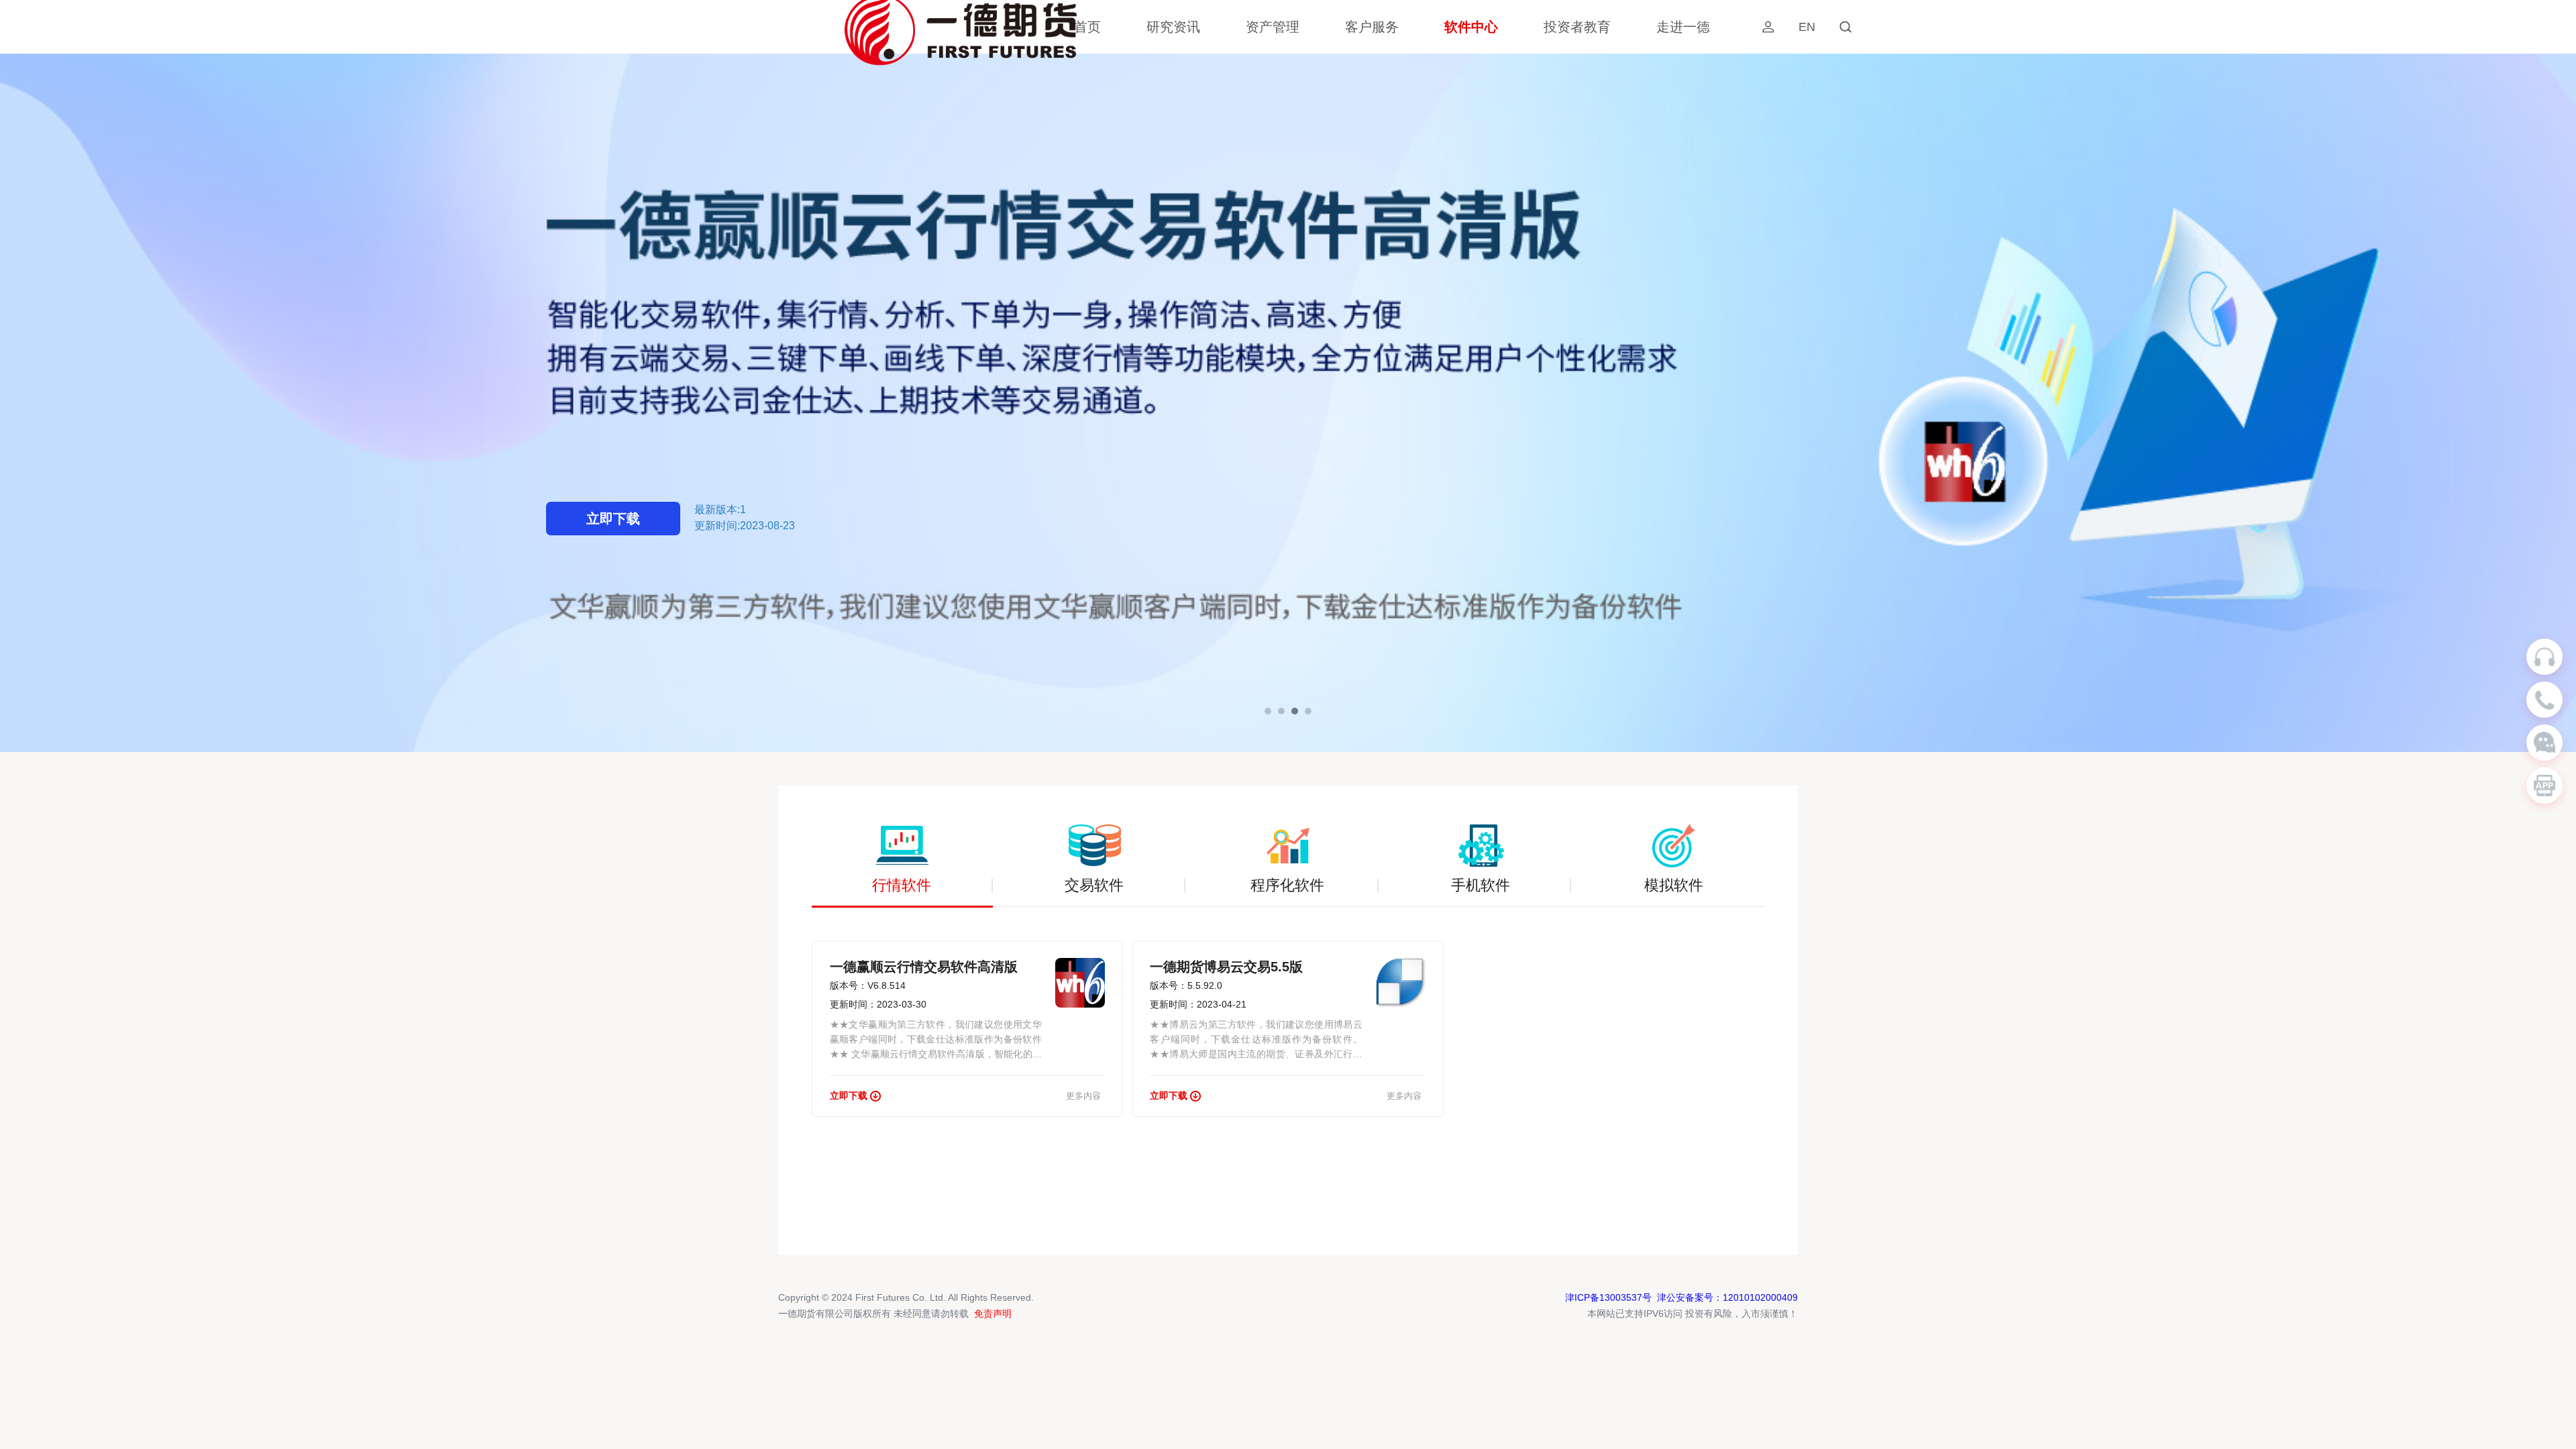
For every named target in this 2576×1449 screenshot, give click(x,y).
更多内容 (1083, 1096)
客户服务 (1372, 27)
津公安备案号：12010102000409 (1727, 1297)
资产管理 (1273, 27)
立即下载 (613, 519)
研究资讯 (1173, 27)
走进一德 (1683, 27)
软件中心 (1471, 27)
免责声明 (993, 1313)
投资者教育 (1577, 27)
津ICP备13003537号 (1608, 1297)
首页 (1087, 27)
